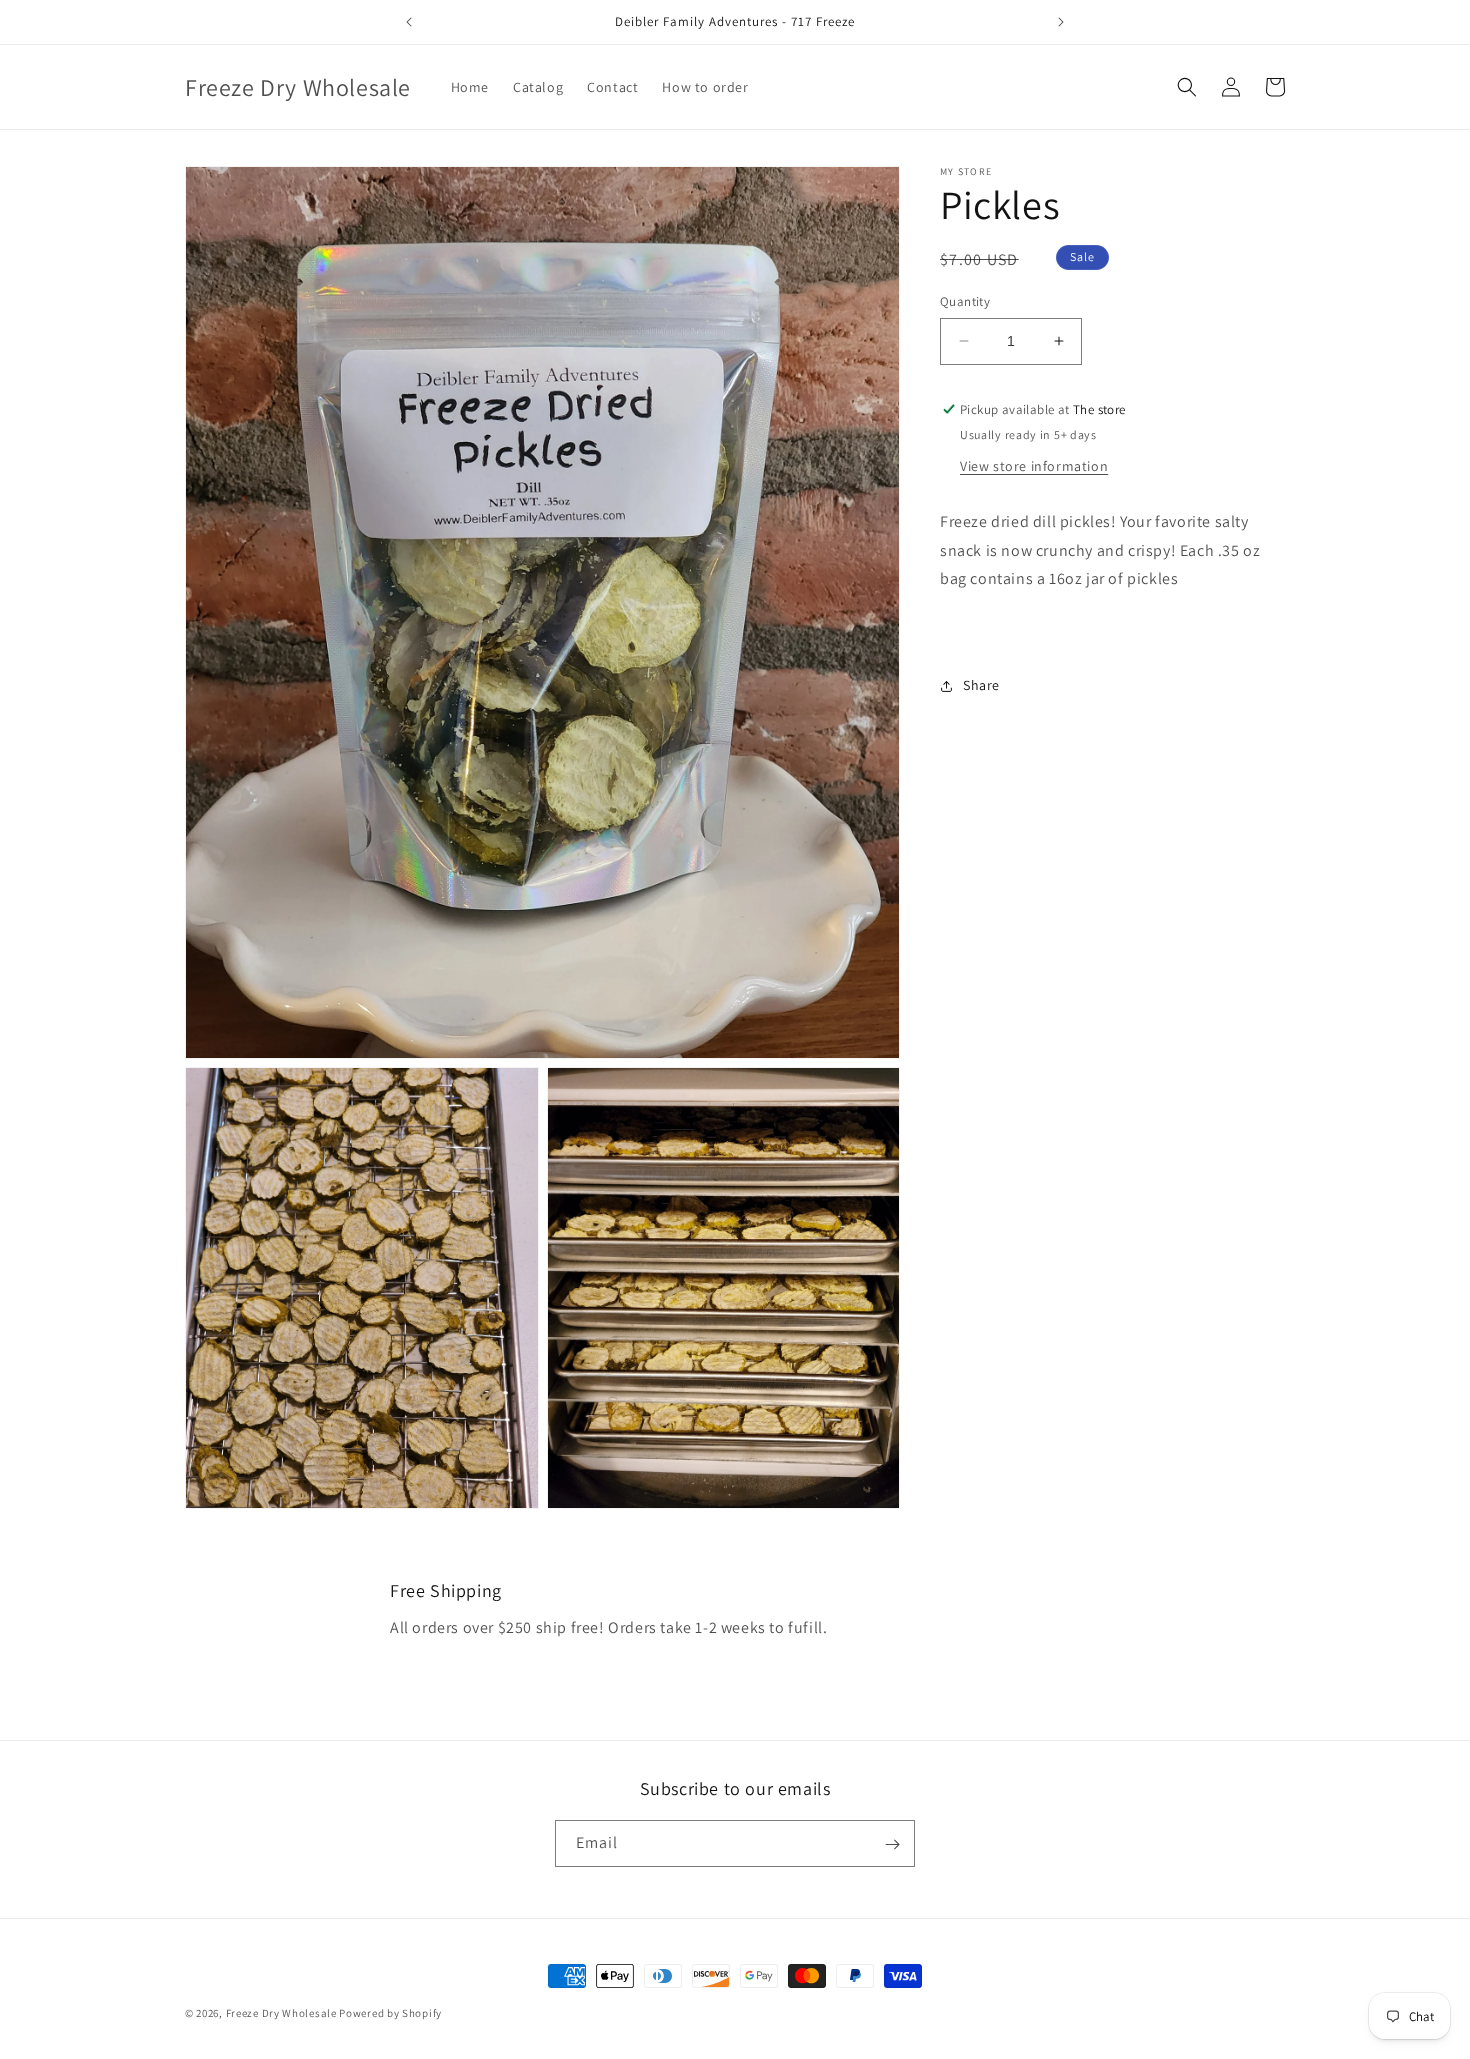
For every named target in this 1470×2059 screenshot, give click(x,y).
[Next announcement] (1061, 22)
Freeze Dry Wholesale (281, 2013)
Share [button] (981, 685)
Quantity (965, 301)
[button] (1187, 87)
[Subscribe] (892, 1844)
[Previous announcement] (409, 22)
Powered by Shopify (390, 2013)
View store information (1034, 465)
